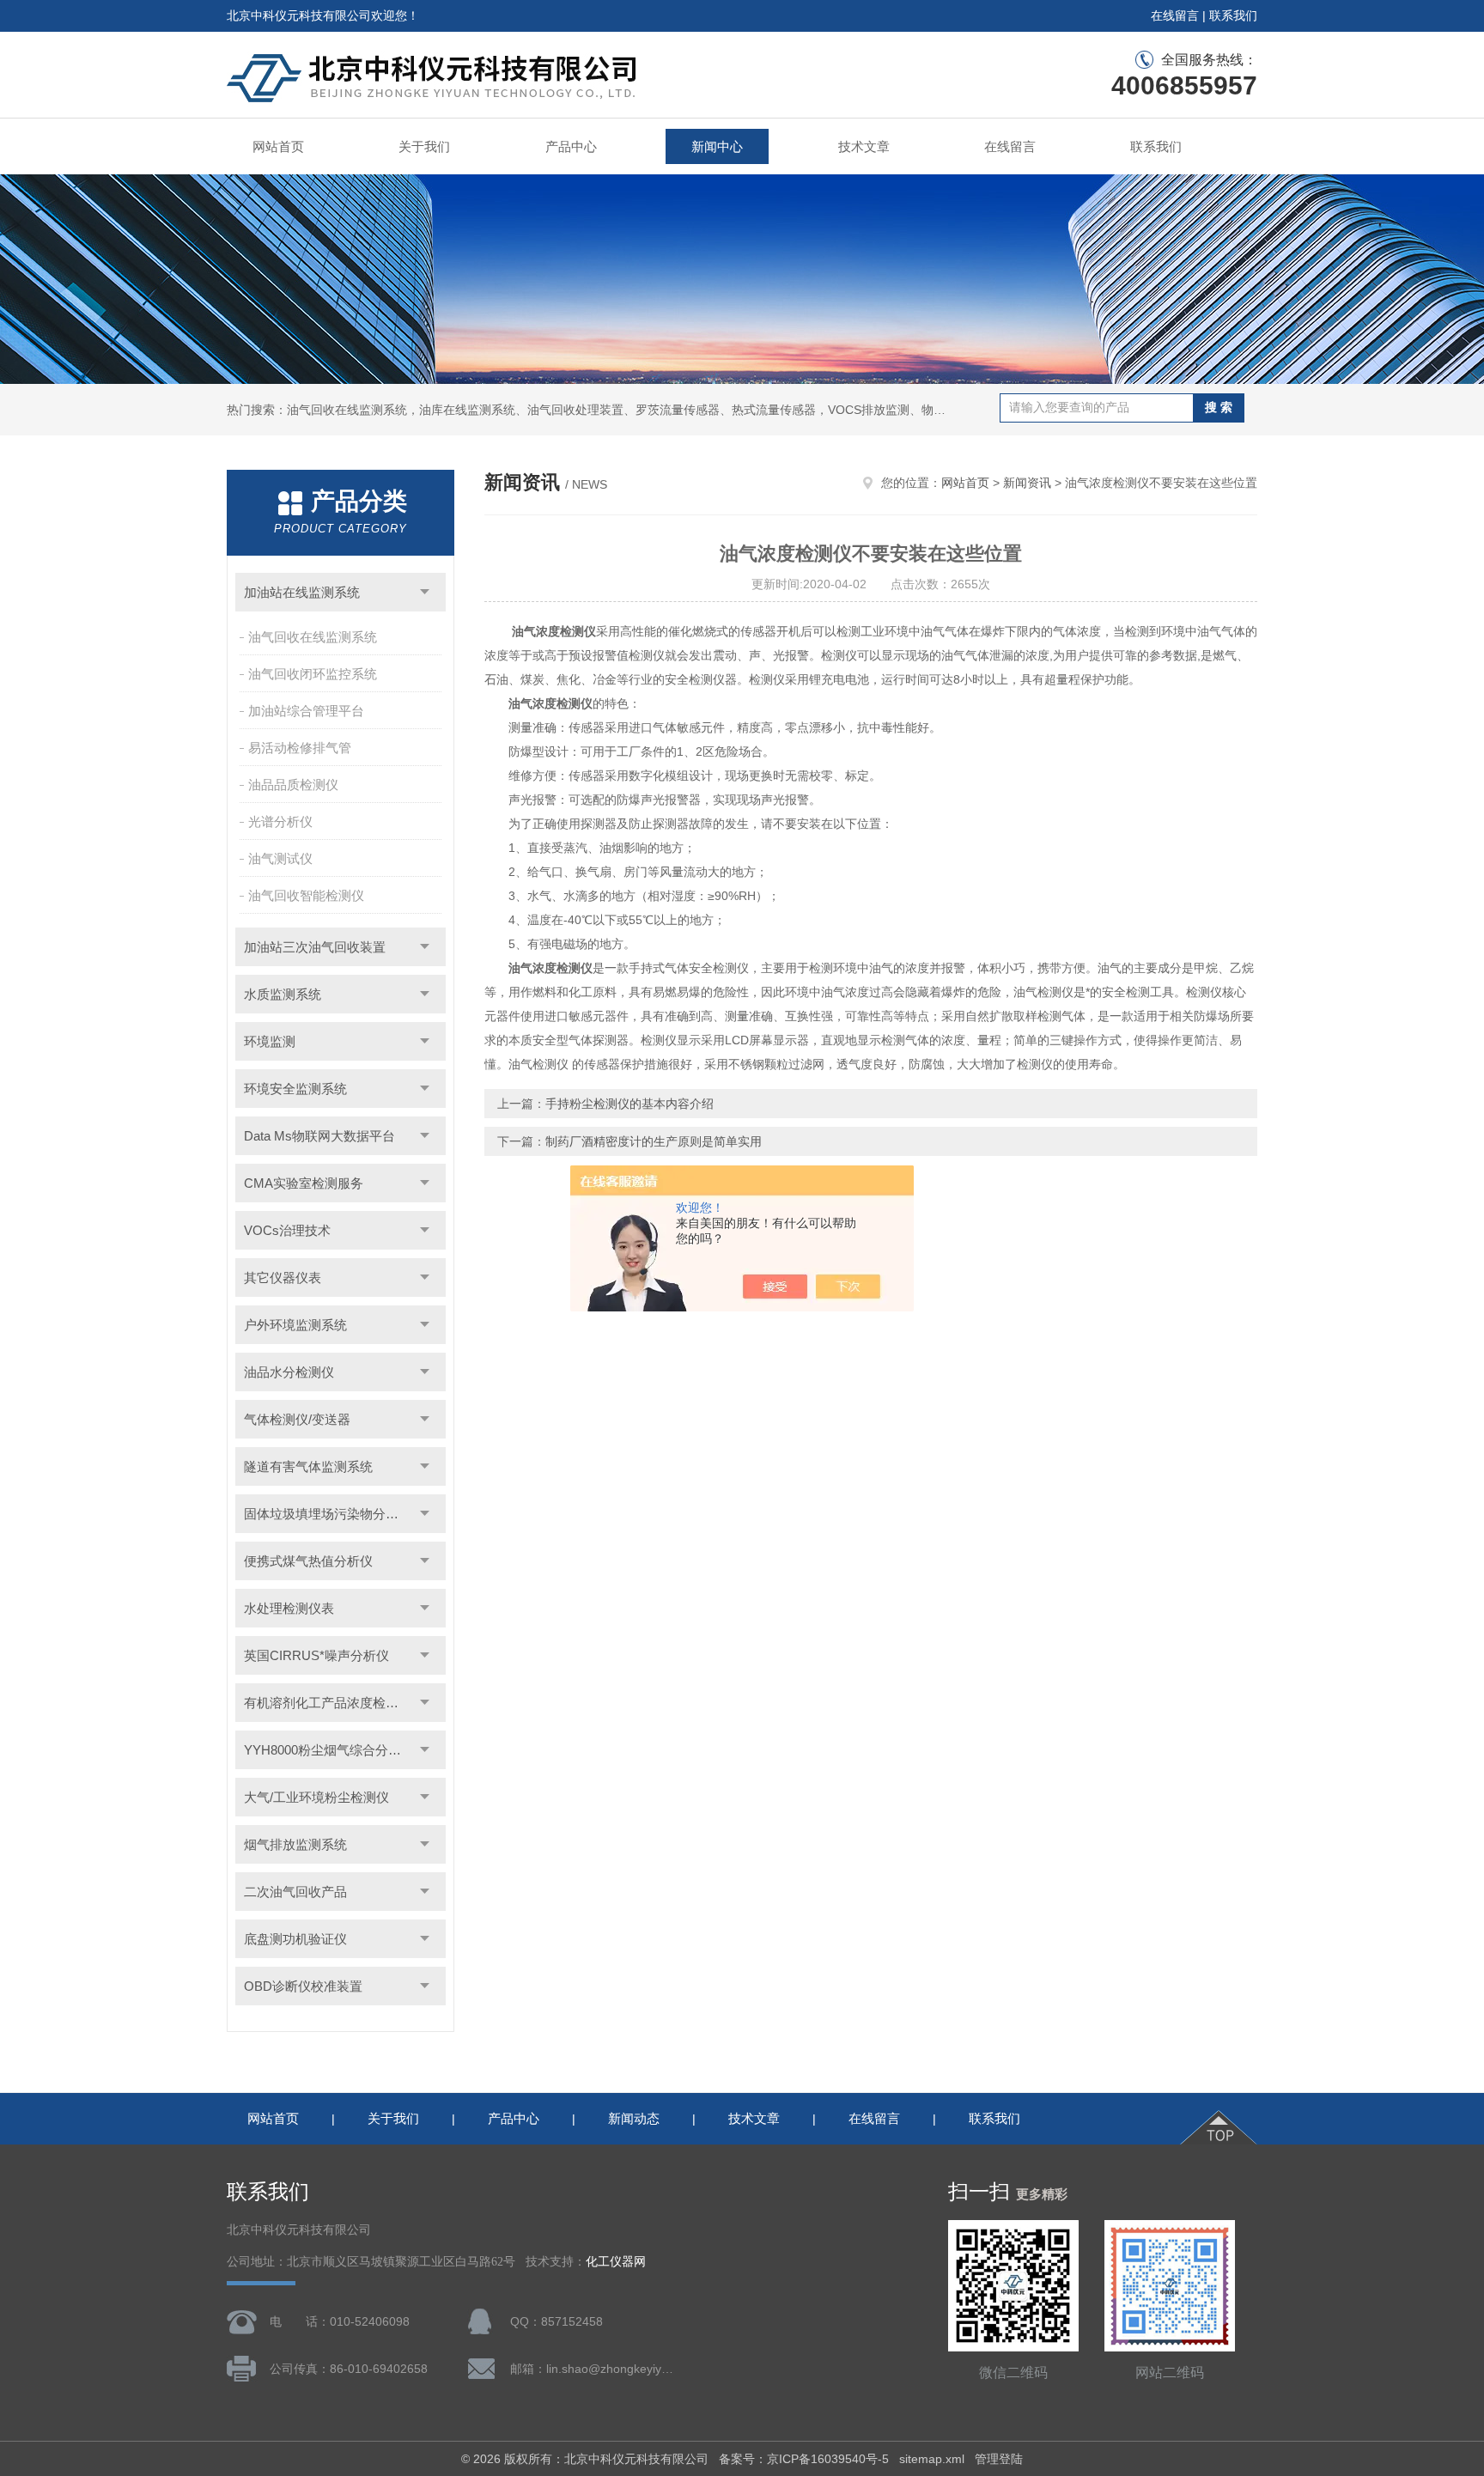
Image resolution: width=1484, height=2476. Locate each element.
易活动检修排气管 (300, 748)
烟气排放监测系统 (295, 1844)
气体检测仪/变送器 (297, 1419)
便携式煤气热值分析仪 (308, 1561)
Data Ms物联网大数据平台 (319, 1136)
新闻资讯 (1027, 483)
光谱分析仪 (280, 821)
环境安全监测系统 (295, 1089)
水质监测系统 (283, 994)
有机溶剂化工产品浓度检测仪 (328, 1703)
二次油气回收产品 (295, 1892)
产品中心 (571, 146)
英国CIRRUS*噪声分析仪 (316, 1655)
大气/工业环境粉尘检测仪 (316, 1797)
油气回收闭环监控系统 (313, 674)
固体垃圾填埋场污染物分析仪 (328, 1514)
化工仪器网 (616, 2262)
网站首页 (278, 146)
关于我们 (424, 146)
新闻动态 (634, 2118)
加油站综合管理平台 (306, 711)
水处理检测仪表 (289, 1608)
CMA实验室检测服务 (304, 1183)
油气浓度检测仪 (554, 631)
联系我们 (1233, 15)
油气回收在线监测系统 (313, 637)
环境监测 (270, 1041)
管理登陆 (999, 2459)
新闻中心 (717, 146)
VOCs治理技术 (287, 1230)
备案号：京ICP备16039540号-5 (804, 2459)
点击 (425, 592)
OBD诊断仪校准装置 (303, 1986)
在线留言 (1175, 15)
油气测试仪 (280, 858)
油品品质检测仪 (293, 785)
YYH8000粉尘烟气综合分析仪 (329, 1750)
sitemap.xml (932, 2459)
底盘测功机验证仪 (295, 1939)
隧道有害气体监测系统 (308, 1466)
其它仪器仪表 (283, 1278)
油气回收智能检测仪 (306, 895)
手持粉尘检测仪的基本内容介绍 (629, 1104)
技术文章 (864, 146)
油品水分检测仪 (289, 1372)
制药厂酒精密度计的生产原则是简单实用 (654, 1141)
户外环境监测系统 (295, 1325)
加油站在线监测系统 (302, 592)
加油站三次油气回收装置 (315, 947)
